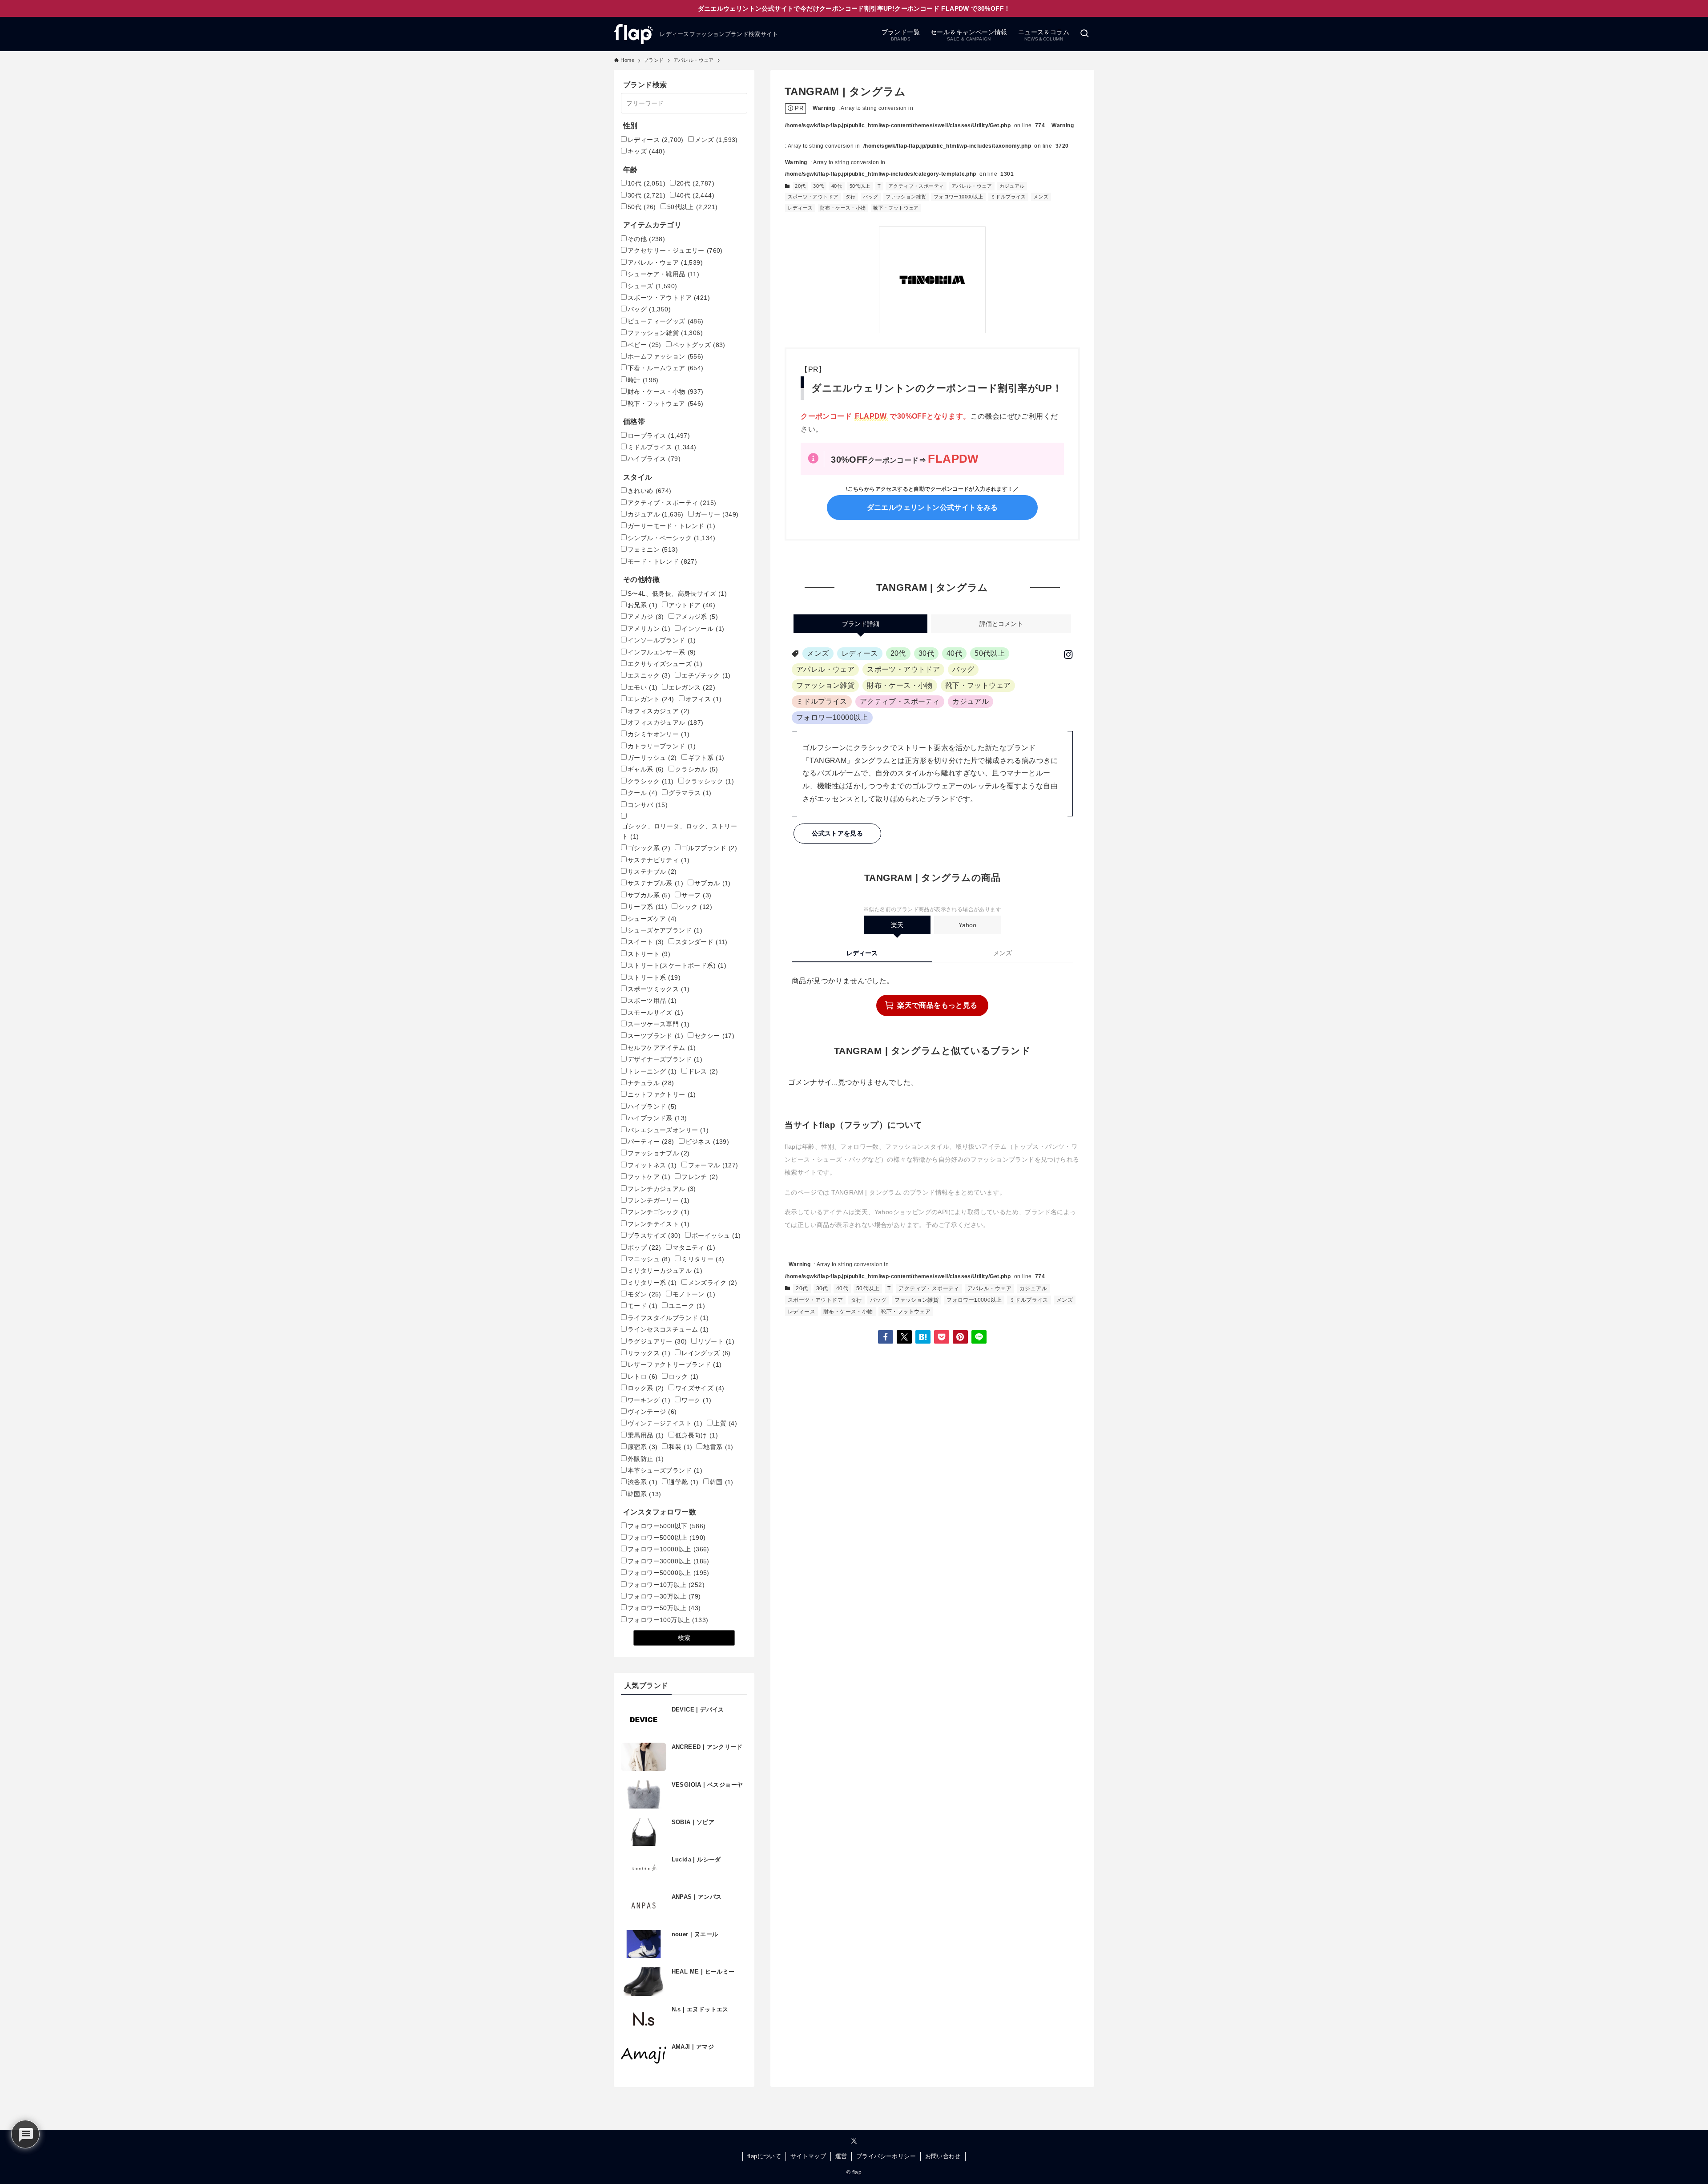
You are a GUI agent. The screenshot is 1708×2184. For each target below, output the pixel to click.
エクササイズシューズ (665, 664)
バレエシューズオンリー (668, 1130)
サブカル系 (649, 895)
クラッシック (710, 781)
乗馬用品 (646, 1435)
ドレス (703, 1071)
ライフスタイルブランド (668, 1318)
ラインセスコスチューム (668, 1329)
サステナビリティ (659, 860)
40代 (837, 186)
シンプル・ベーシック (672, 538)
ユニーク (687, 1306)
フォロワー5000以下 (667, 1526)
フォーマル (713, 1165)
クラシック (651, 781)
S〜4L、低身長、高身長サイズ (677, 593)
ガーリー (717, 514)
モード (643, 1306)
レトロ (643, 1377)
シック (695, 907)
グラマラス (690, 793)
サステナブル (652, 872)
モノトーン (694, 1294)
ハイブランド (652, 1106)
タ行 (851, 197)
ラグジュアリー (657, 1341)
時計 (643, 380)
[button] (886, 1337)
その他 (646, 239)
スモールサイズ (655, 1013)
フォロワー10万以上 (666, 1585)
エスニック (649, 675)
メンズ (1041, 197)
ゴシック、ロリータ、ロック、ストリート (679, 831)
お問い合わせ (943, 2156)
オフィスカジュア (659, 711)
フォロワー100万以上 (668, 1620)
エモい (643, 687)
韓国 (722, 1482)
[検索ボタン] (1084, 34)
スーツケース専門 (659, 1024)
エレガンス (692, 687)
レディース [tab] (862, 953)
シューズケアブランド (665, 930)
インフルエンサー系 (662, 652)
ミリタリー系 (652, 1283)
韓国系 (645, 1494)
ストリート (649, 954)
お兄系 (643, 605)
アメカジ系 (697, 617)
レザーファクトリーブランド (675, 1364)
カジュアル (1012, 186)
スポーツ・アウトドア (813, 197)
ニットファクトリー (662, 1094)
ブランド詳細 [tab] (861, 624)
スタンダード (701, 942)
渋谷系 (643, 1482)
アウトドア (692, 605)
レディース (800, 208)
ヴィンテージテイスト (665, 1423)
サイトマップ (808, 2156)
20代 (800, 186)
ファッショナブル (659, 1153)
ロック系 (646, 1388)
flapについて (764, 2156)
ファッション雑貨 (906, 197)
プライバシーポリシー (886, 2156)
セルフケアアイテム (662, 1048)
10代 (647, 183)
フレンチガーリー (659, 1200)
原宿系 (643, 1447)
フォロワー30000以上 (669, 1561)
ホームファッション (666, 356)
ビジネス (707, 1142)
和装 (680, 1447)
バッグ (870, 197)
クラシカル (697, 769)
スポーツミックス (659, 989)
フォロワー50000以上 (669, 1573)
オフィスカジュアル (666, 723)
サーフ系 (647, 907)
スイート (646, 942)
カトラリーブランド (662, 746)
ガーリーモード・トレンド (671, 526)
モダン (645, 1294)
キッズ (646, 151)
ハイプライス (654, 459)
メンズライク (713, 1283)
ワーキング (649, 1400)
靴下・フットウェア (896, 208)
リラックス (649, 1353)
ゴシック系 (649, 848)
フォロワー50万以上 (664, 1608)
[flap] (633, 34)
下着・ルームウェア (666, 368)
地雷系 (718, 1447)
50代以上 (860, 186)
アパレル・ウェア (972, 186)
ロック (683, 1377)
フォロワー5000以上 (667, 1538)
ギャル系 (646, 769)
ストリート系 (654, 977)
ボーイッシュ (716, 1235)
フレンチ (700, 1177)
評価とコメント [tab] (1001, 624)
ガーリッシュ (652, 758)
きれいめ (650, 491)
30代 (818, 186)
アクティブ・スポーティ (916, 186)
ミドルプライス (1008, 197)
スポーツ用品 (652, 1001)
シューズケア (652, 919)
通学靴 (683, 1482)
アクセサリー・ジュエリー (675, 250)
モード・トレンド (662, 561)
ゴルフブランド (709, 848)
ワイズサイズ (700, 1388)
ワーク (696, 1400)
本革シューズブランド (665, 1470)
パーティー (651, 1142)
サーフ (696, 895)
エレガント (651, 699)
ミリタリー (703, 1259)
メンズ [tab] (1003, 953)
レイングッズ (706, 1353)
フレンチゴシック (659, 1212)
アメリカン (649, 629)
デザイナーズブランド (665, 1059)
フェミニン (653, 549)
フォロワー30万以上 (664, 1596)
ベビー (645, 345)
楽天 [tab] (897, 925)
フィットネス (652, 1165)
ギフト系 (706, 758)
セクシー (714, 1036)
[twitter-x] (854, 2141)
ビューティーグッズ (666, 321)
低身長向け (697, 1435)
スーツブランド (655, 1036)
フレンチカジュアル (662, 1189)
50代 (642, 207)
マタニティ (694, 1247)
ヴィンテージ (652, 1412)
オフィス (704, 699)
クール (643, 793)
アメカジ (646, 617)
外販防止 (646, 1459)
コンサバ (648, 805)
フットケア (649, 1177)
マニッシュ (649, 1259)
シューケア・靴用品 (663, 274)
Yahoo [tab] (967, 925)
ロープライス (659, 436)
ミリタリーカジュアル (665, 1271)
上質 (725, 1423)
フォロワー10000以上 (959, 197)
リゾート (716, 1341)
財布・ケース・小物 (843, 208)
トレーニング (652, 1071)
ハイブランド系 (657, 1118)
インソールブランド (662, 640)
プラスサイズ (654, 1235)
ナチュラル (651, 1083)
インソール (703, 629)
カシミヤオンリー (659, 734)
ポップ (645, 1247)
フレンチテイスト (659, 1224)
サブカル (713, 883)
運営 (841, 2156)
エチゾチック (706, 675)
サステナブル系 (655, 883)
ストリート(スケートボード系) (677, 965)
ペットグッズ (699, 345)
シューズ (652, 286)
